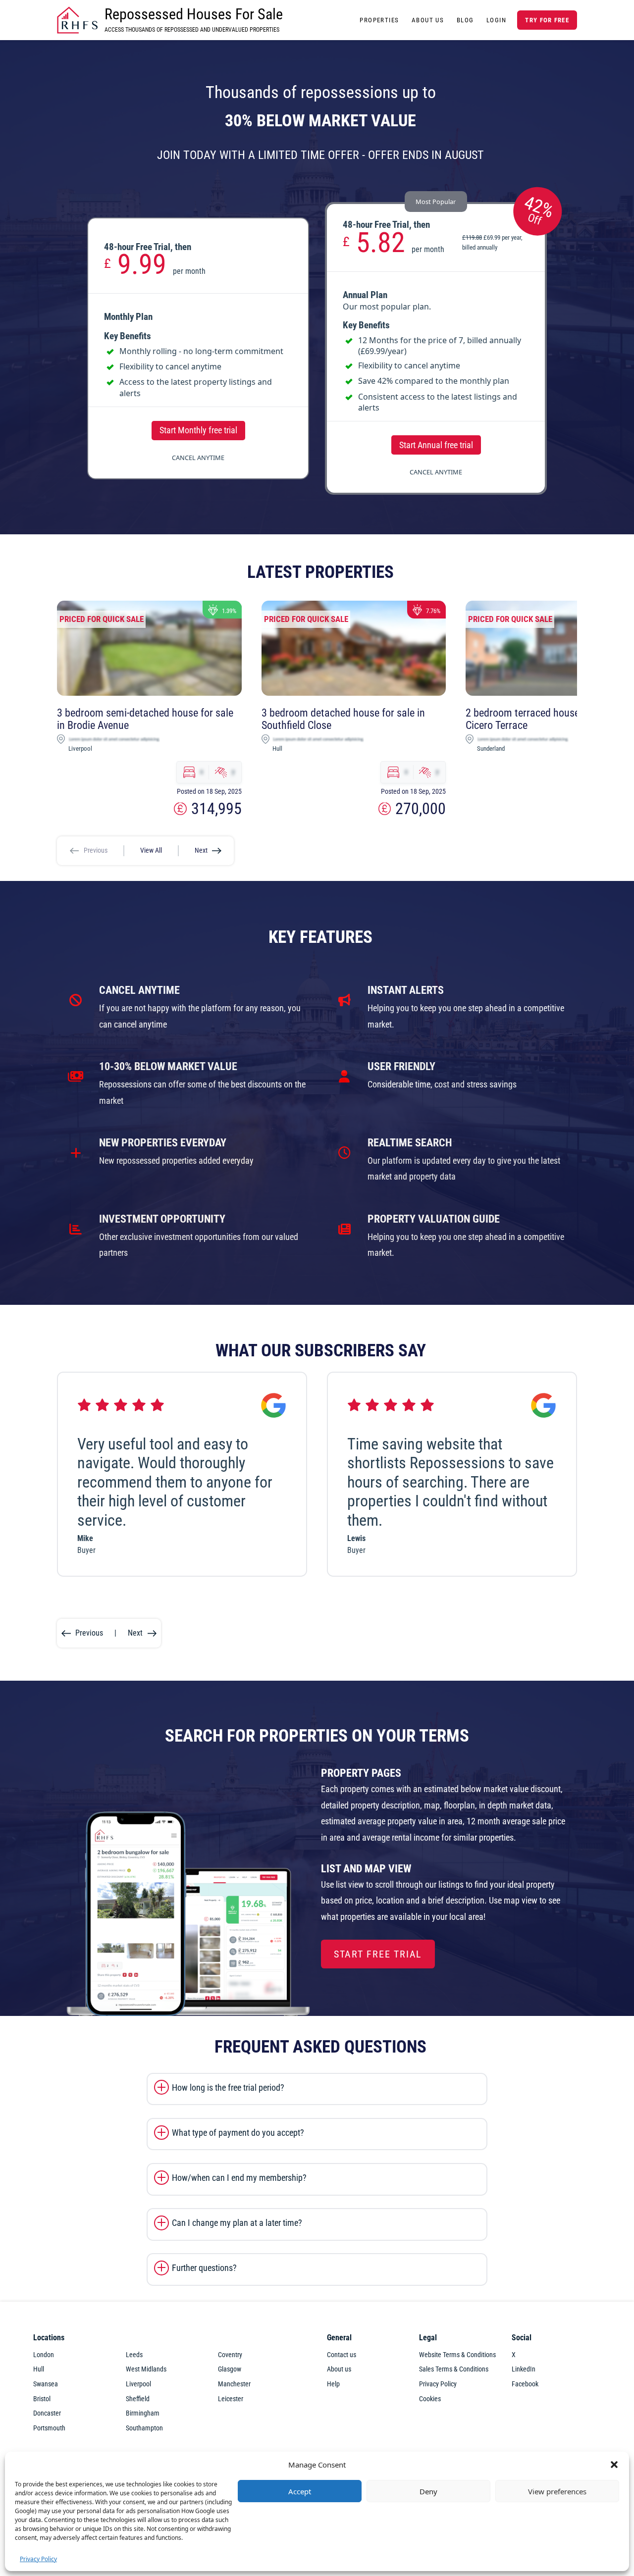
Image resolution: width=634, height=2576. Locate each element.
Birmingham (143, 2413)
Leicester (231, 2399)
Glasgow (230, 2369)
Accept (300, 2491)
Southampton (144, 2428)
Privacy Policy (38, 2559)
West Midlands (146, 2369)
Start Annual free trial (436, 445)
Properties (379, 20)
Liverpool (138, 2384)
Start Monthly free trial (198, 430)
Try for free (547, 20)
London (44, 2355)
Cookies (430, 2399)
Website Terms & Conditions (457, 2355)
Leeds (134, 2355)
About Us (428, 20)
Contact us (342, 2355)
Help (333, 2384)
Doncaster (47, 2413)
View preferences (557, 2491)
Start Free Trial (378, 1954)
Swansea (46, 2384)
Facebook (525, 2384)
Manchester (234, 2384)
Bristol (42, 2399)
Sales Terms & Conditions (454, 2369)
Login (496, 20)
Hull (39, 2369)
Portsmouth (49, 2428)
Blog (465, 20)
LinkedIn (524, 2369)
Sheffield (138, 2399)
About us (339, 2369)
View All (151, 850)
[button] (614, 2465)
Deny (428, 2491)
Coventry (230, 2355)
